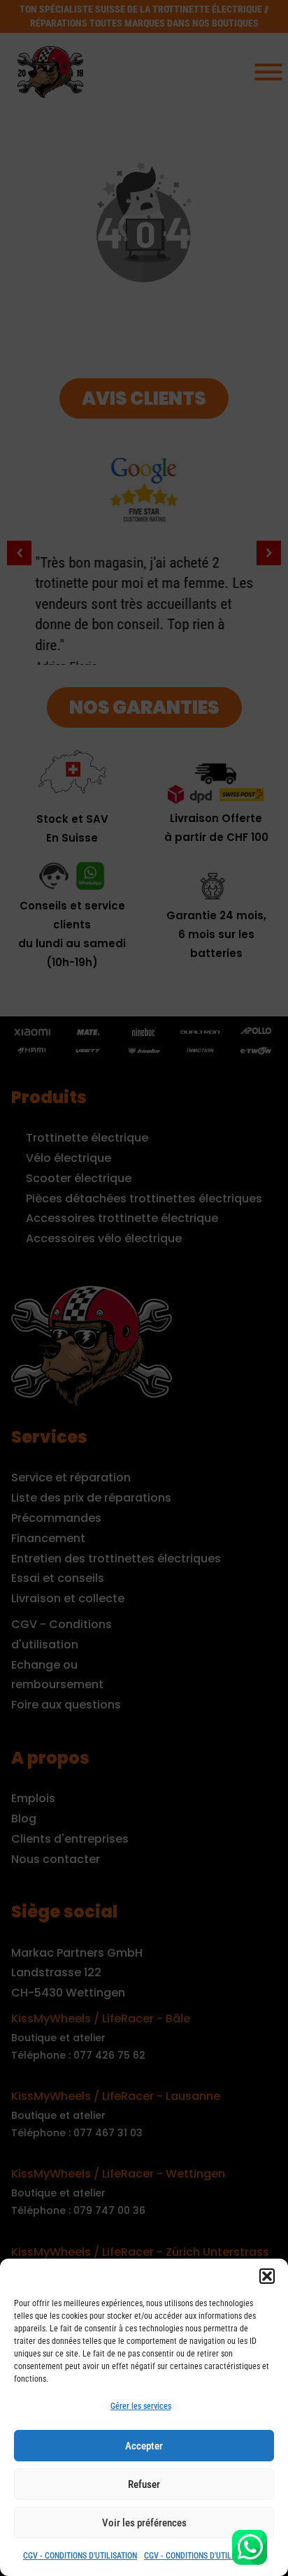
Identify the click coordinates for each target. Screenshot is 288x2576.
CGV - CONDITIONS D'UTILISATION (80, 2556)
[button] (267, 2276)
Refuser (144, 2484)
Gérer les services (141, 2406)
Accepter (144, 2446)
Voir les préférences (144, 2523)
